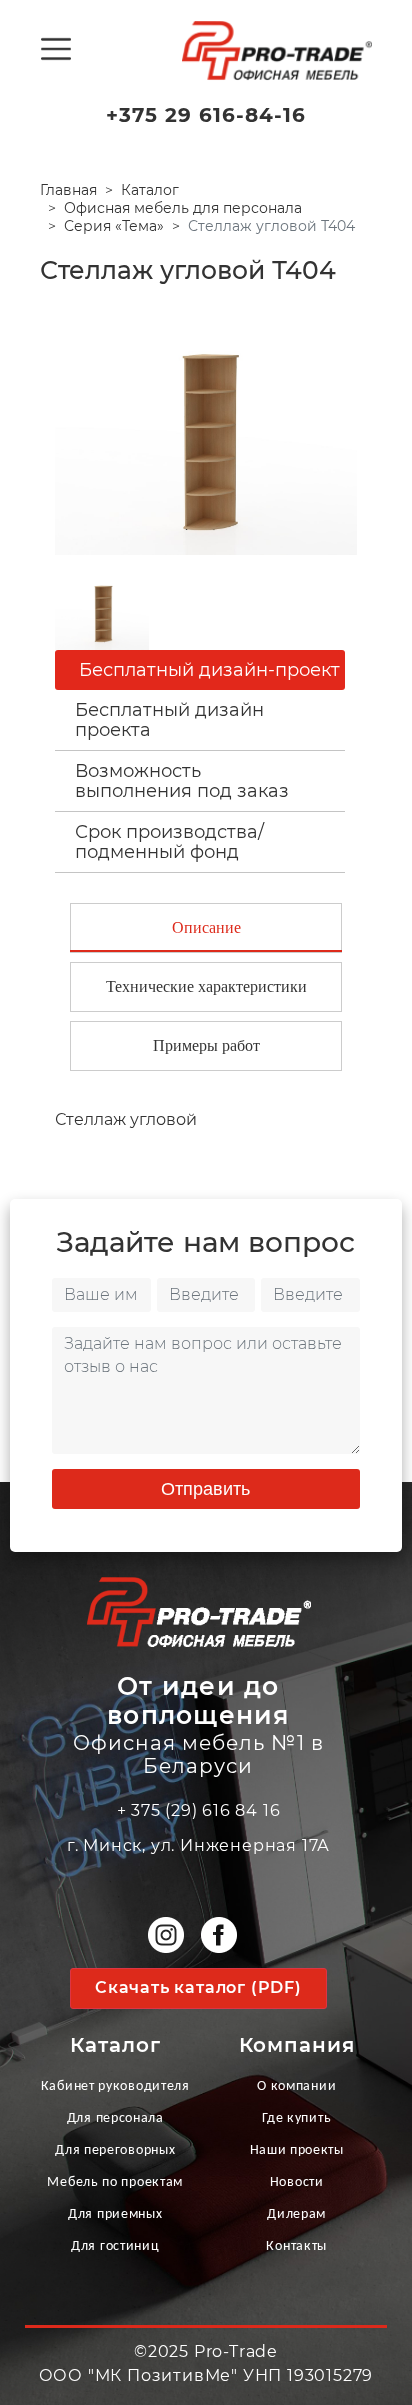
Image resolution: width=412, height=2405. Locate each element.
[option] (206, 430)
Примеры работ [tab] (206, 1045)
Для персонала (115, 2118)
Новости (297, 2182)
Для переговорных (115, 2150)
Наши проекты (297, 2150)
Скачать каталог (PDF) (198, 1987)
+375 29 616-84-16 (206, 115)
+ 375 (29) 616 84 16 (199, 1810)
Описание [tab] (206, 927)
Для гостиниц (115, 2246)
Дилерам (296, 2214)
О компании (296, 2086)
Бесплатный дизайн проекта (169, 720)
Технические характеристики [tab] (206, 986)
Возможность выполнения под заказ (182, 781)
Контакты (296, 2246)
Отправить (205, 1489)
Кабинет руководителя (115, 2086)
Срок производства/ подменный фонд (169, 842)
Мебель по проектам (115, 2182)
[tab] (200, 720)
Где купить (296, 2118)
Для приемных (115, 2214)
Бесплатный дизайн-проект (209, 670)
